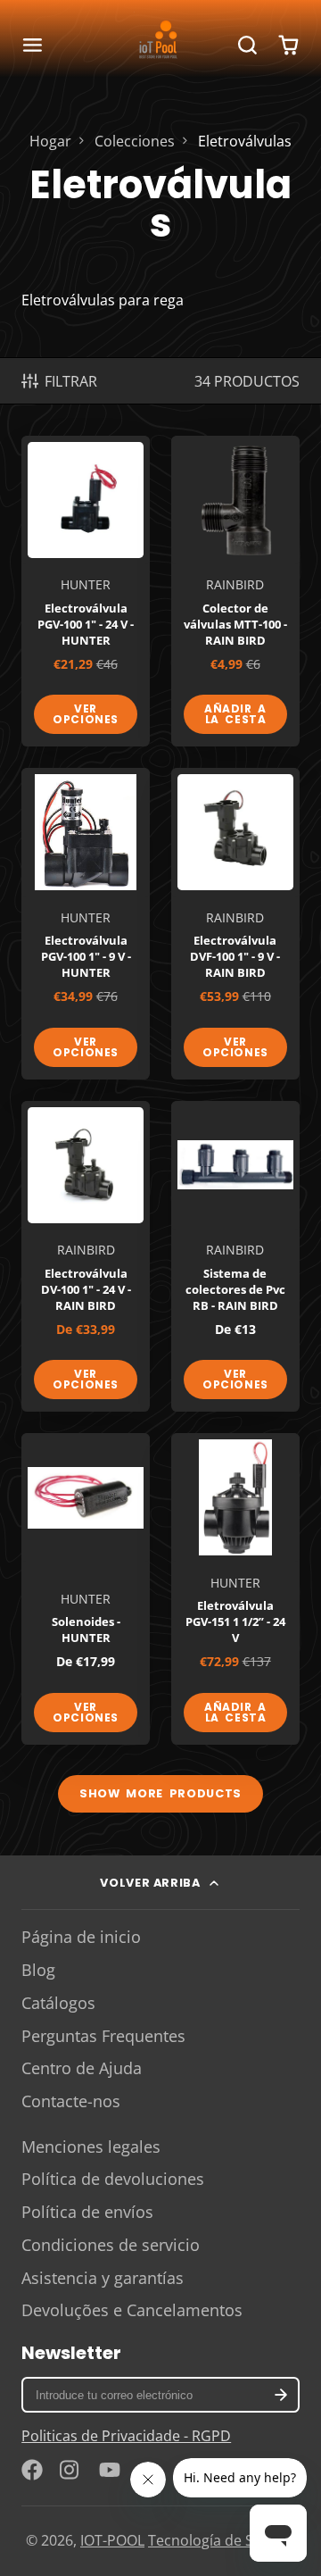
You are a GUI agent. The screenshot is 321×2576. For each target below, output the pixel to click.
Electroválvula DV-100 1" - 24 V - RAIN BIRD (86, 1256)
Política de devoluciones (113, 2179)
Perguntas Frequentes (103, 2036)
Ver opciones (86, 714)
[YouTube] (110, 2470)
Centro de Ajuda (82, 2068)
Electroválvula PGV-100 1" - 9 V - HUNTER (86, 923)
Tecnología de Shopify (222, 2540)
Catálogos (58, 2003)
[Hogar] (160, 45)
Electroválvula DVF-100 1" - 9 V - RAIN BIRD (235, 923)
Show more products (160, 1793)
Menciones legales (91, 2147)
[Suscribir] (281, 2395)
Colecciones (135, 141)
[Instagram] (70, 2470)
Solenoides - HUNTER (86, 1588)
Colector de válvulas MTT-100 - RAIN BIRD (235, 591)
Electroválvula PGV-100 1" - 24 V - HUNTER (86, 591)
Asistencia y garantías (103, 2278)
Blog (38, 1970)
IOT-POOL (112, 2540)
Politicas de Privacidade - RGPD (126, 2436)
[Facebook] (32, 2470)
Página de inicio (81, 1937)
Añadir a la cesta (235, 714)
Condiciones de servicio (111, 2245)
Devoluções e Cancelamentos (132, 2310)
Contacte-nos (71, 2101)
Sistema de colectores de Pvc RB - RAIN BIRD (235, 1256)
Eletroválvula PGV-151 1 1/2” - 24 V (235, 1588)
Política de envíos (87, 2212)
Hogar (50, 141)
